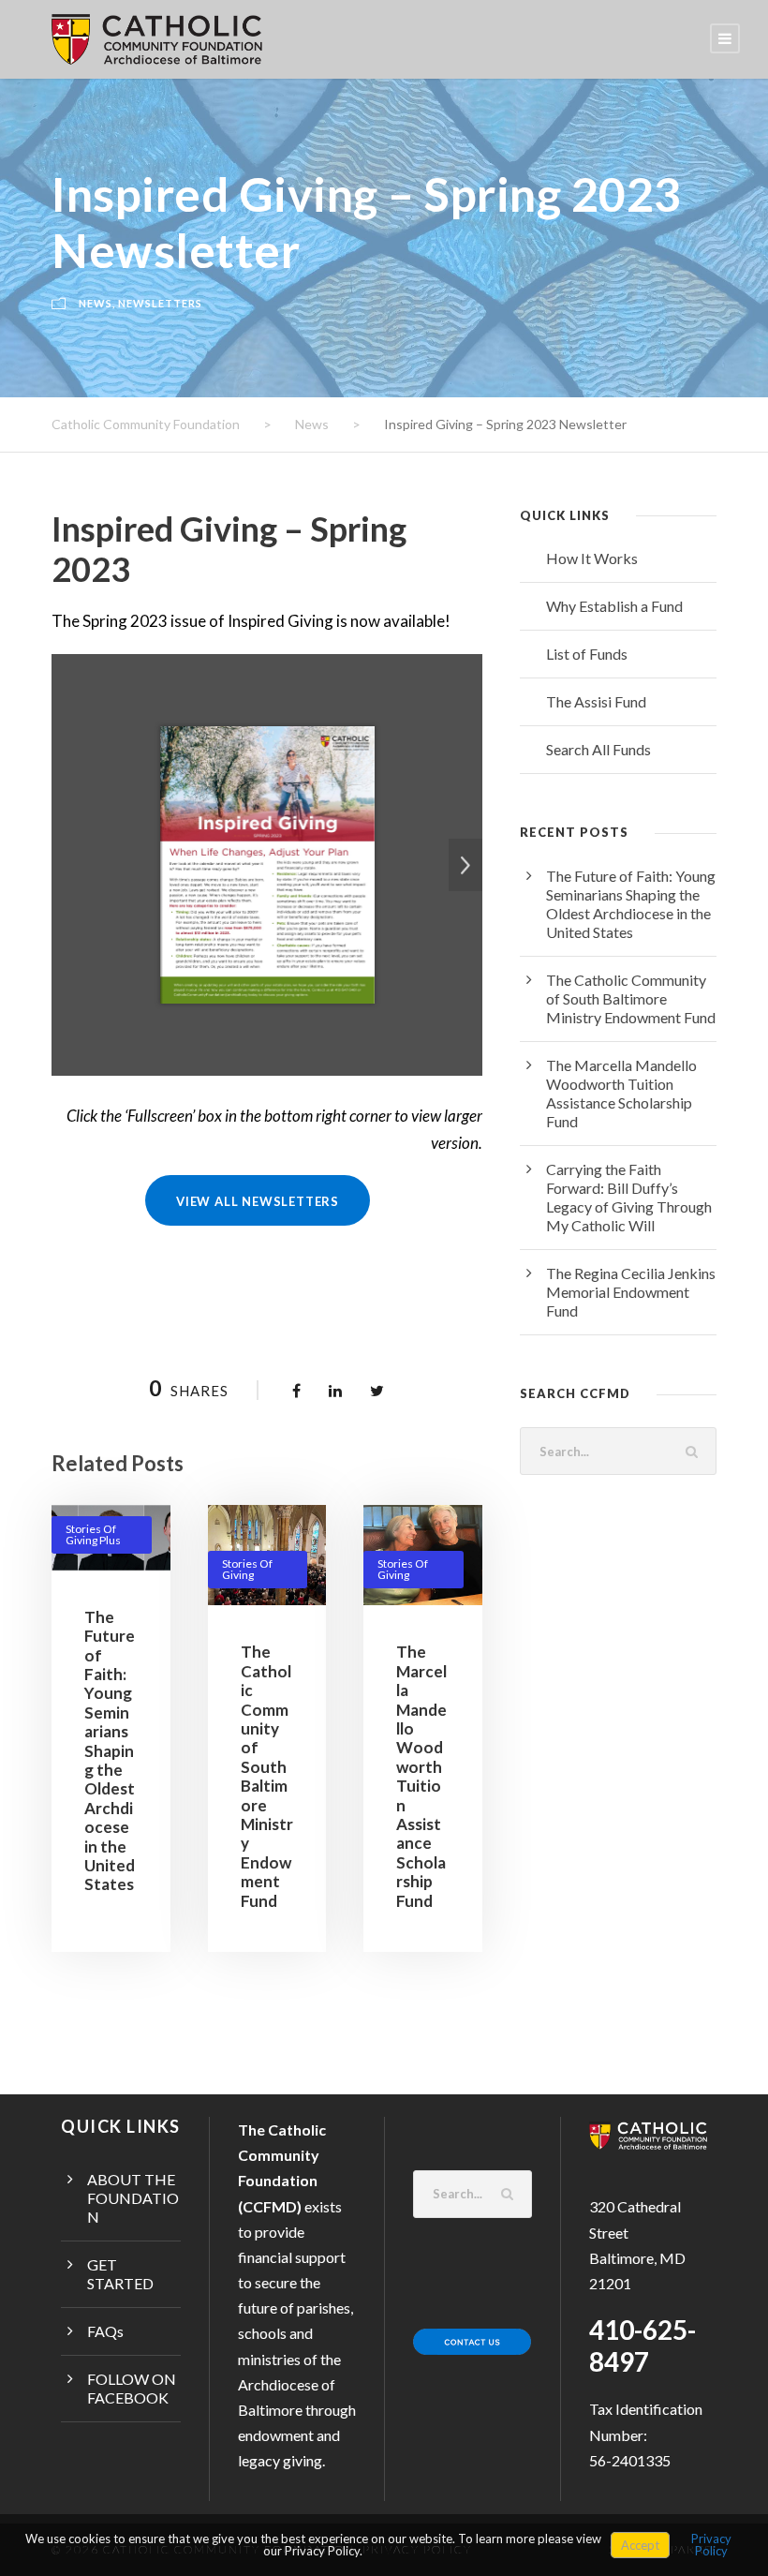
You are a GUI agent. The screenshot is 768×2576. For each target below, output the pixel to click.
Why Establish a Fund (614, 606)
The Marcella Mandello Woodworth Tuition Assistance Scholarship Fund (421, 1776)
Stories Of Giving (247, 1569)
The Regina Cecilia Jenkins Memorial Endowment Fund (631, 1292)
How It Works (592, 558)
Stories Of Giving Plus (93, 1534)
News (96, 303)
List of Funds (587, 654)
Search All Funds (598, 749)
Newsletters (160, 303)
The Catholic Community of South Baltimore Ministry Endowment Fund (267, 1776)
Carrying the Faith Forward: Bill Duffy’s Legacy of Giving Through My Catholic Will (629, 1197)
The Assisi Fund (596, 701)
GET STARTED (120, 2274)
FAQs (105, 2331)
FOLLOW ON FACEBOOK (132, 2388)
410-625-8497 (642, 2345)
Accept (640, 2545)
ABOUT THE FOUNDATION (133, 2198)
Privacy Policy (711, 2545)
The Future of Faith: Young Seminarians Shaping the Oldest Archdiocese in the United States (110, 1750)
